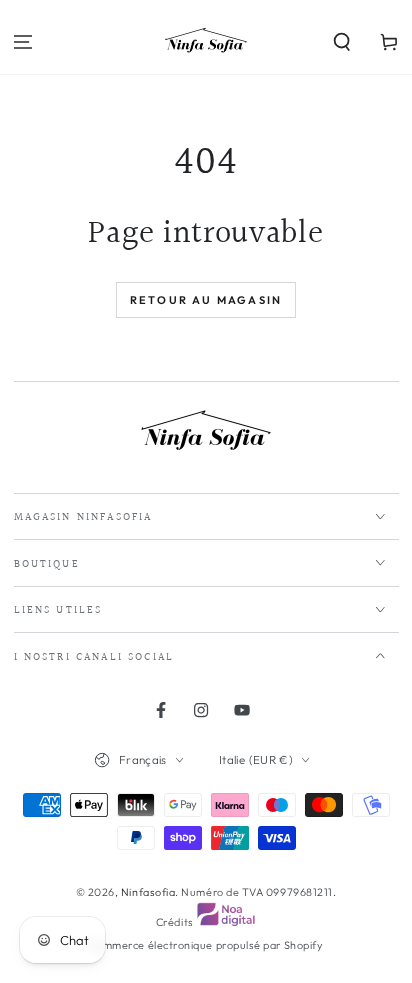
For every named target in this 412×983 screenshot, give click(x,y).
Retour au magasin (206, 300)
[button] (341, 42)
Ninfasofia (148, 892)
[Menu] (23, 42)
